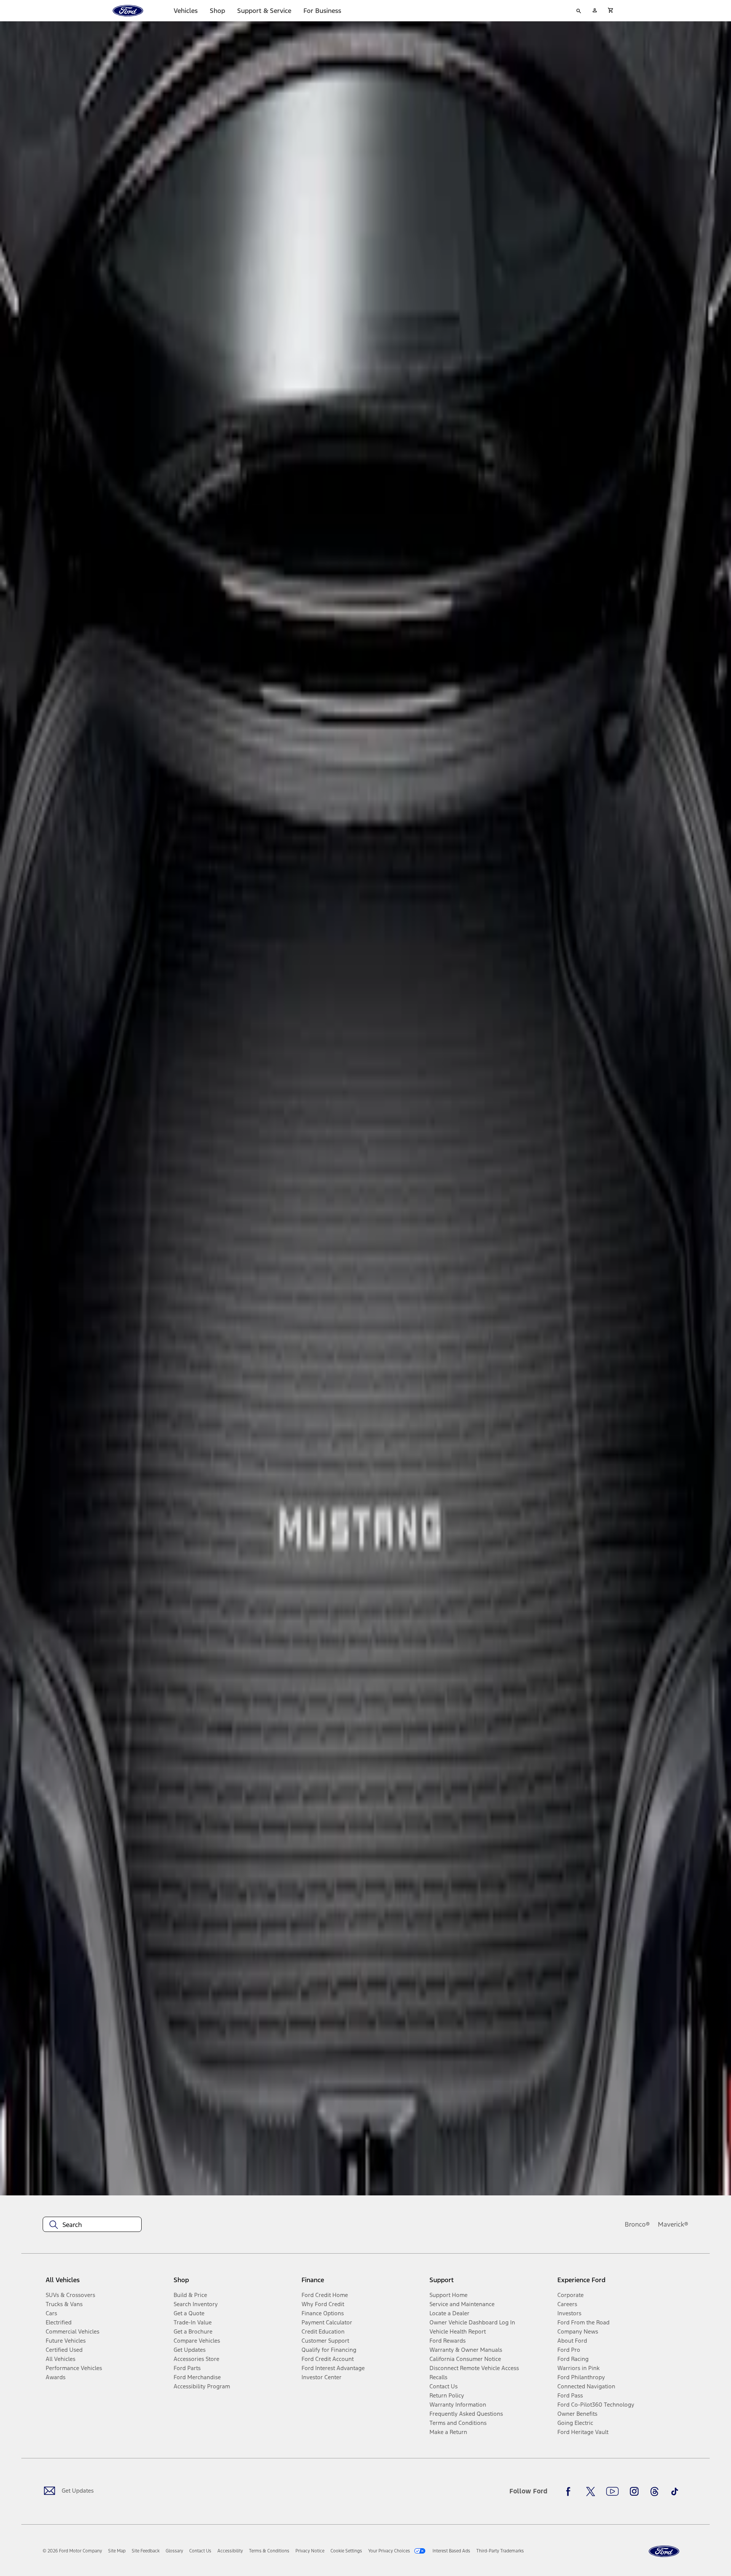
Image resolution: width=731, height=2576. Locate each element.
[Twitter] (591, 2492)
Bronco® (637, 2224)
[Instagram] (634, 2492)
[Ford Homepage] (664, 2551)
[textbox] (92, 2225)
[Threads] (654, 2492)
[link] (117, 2551)
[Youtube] (612, 2492)
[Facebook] (570, 2492)
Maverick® (673, 2224)
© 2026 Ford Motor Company (72, 2551)
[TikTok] (675, 2492)
